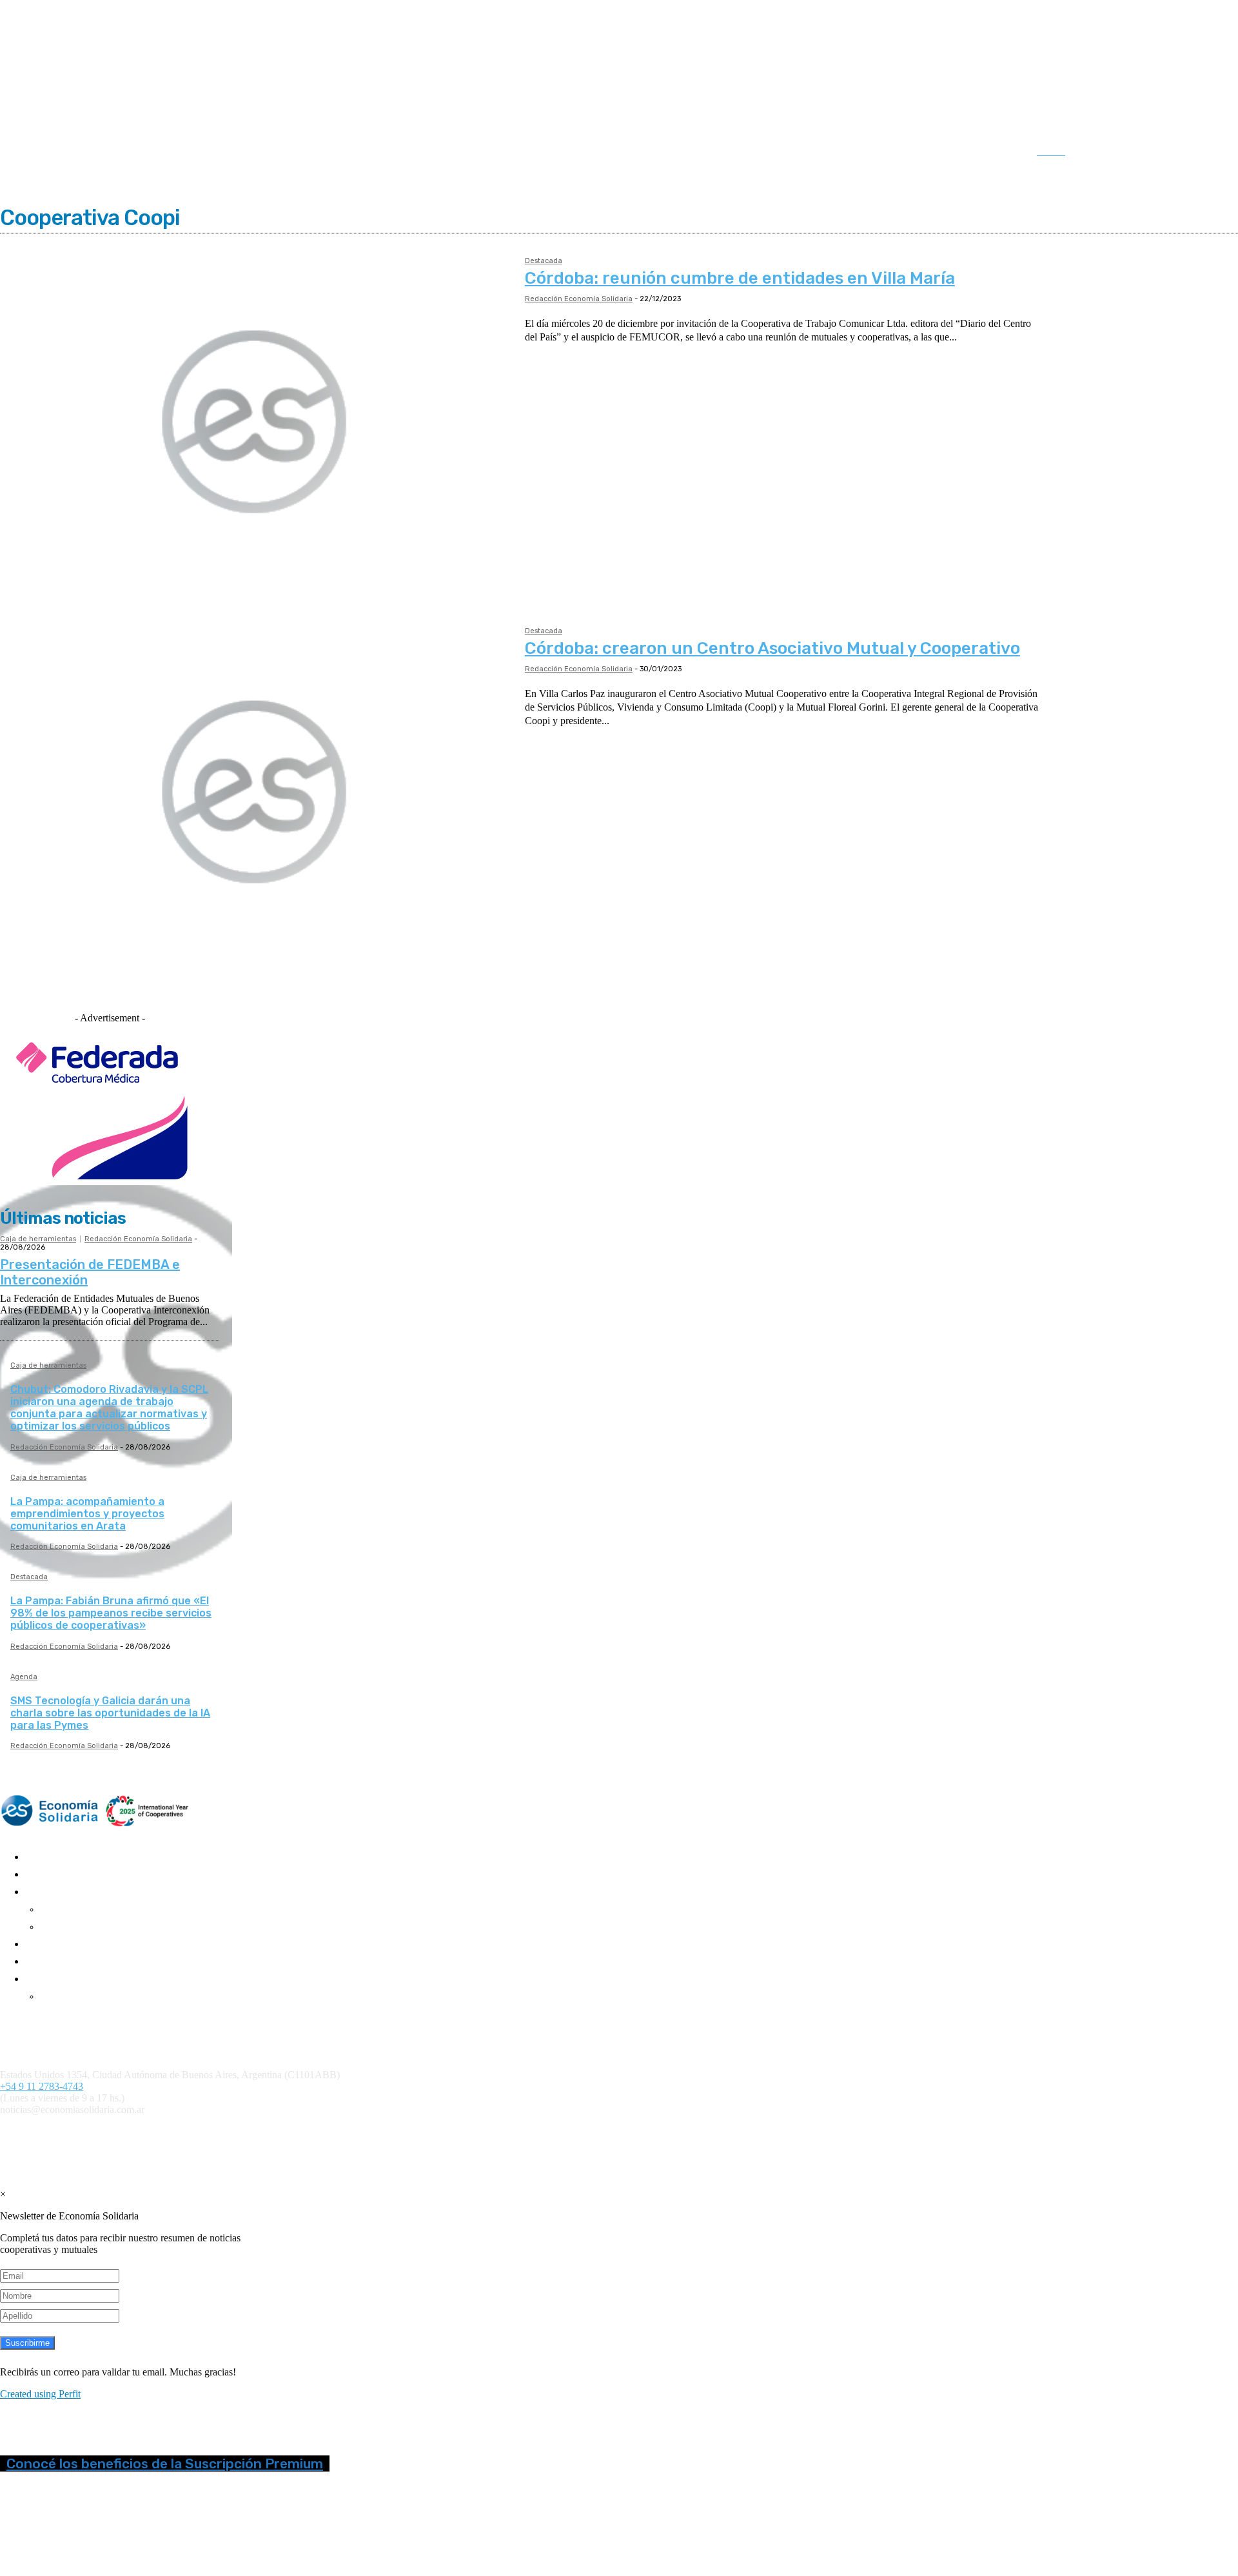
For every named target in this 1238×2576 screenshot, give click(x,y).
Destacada (544, 261)
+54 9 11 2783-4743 (42, 2086)
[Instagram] (1132, 153)
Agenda (24, 1677)
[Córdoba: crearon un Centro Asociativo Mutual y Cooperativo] (256, 793)
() (561, 2131)
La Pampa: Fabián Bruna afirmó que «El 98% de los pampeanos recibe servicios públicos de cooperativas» (111, 1613)
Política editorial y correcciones (58, 2030)
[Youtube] (1212, 153)
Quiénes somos (27, 2019)
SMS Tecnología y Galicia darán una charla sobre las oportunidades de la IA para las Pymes (110, 1713)
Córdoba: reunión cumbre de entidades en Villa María (740, 278)
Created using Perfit (40, 2394)
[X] (1185, 153)
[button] (1064, 152)
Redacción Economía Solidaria (579, 299)
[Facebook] (1105, 153)
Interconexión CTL (752, 2131)
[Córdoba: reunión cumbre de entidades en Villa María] (256, 423)
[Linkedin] (1158, 153)
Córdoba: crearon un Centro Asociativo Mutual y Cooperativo (772, 648)
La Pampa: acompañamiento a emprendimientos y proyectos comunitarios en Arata (87, 1514)
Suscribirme (27, 2343)
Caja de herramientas (38, 1239)
